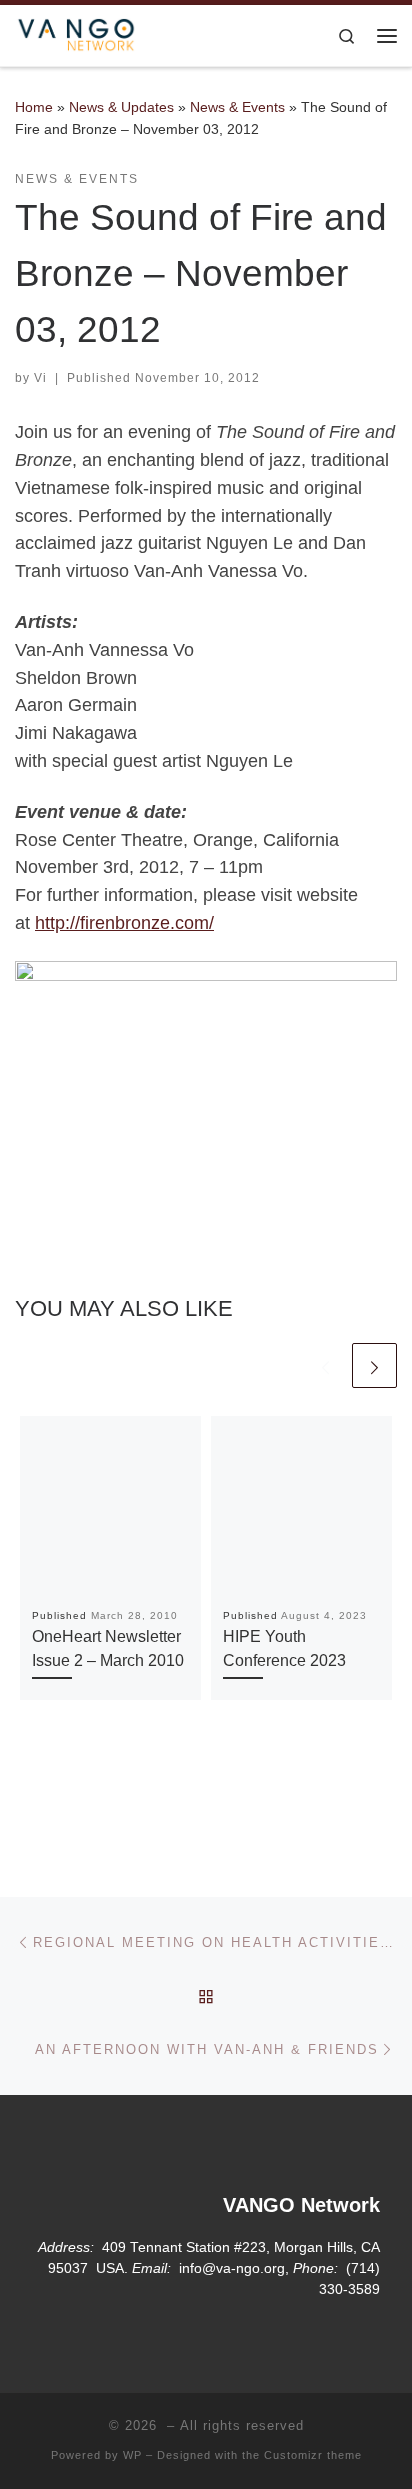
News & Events (237, 107)
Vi (40, 378)
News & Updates (121, 107)
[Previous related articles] (325, 1365)
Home (34, 107)
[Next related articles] (374, 1365)
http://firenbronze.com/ (124, 923)
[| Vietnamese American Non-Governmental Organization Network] (76, 33)
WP (132, 2455)
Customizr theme (313, 2455)
